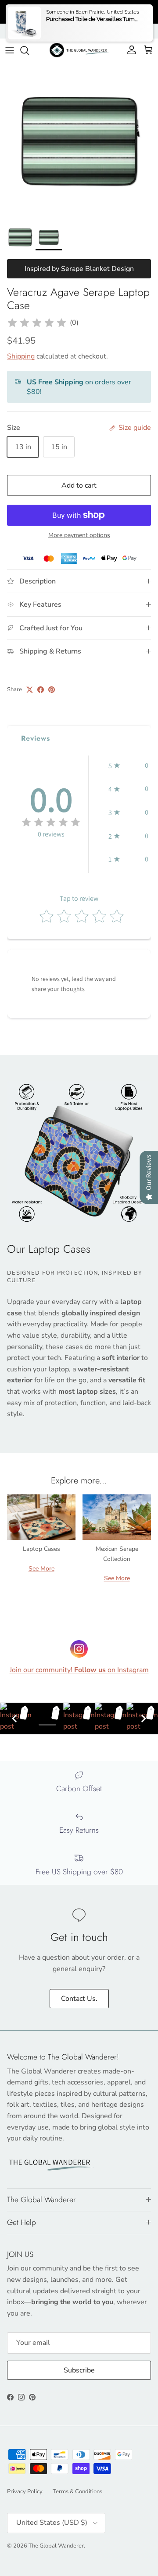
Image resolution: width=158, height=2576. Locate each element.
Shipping (21, 356)
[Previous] (14, 1719)
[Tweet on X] (30, 690)
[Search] (29, 50)
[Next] (144, 1719)
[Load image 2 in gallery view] (79, 141)
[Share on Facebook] (41, 690)
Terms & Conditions (77, 2492)
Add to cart (79, 485)
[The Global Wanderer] (79, 50)
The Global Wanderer (56, 2546)
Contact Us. (79, 1999)
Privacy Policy (25, 2492)
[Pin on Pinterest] (52, 690)
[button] (128, 766)
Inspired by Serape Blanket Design (79, 269)
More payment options (79, 536)
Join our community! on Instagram (79, 1670)
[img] (37, 323)
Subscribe (79, 2370)
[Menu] (10, 50)
